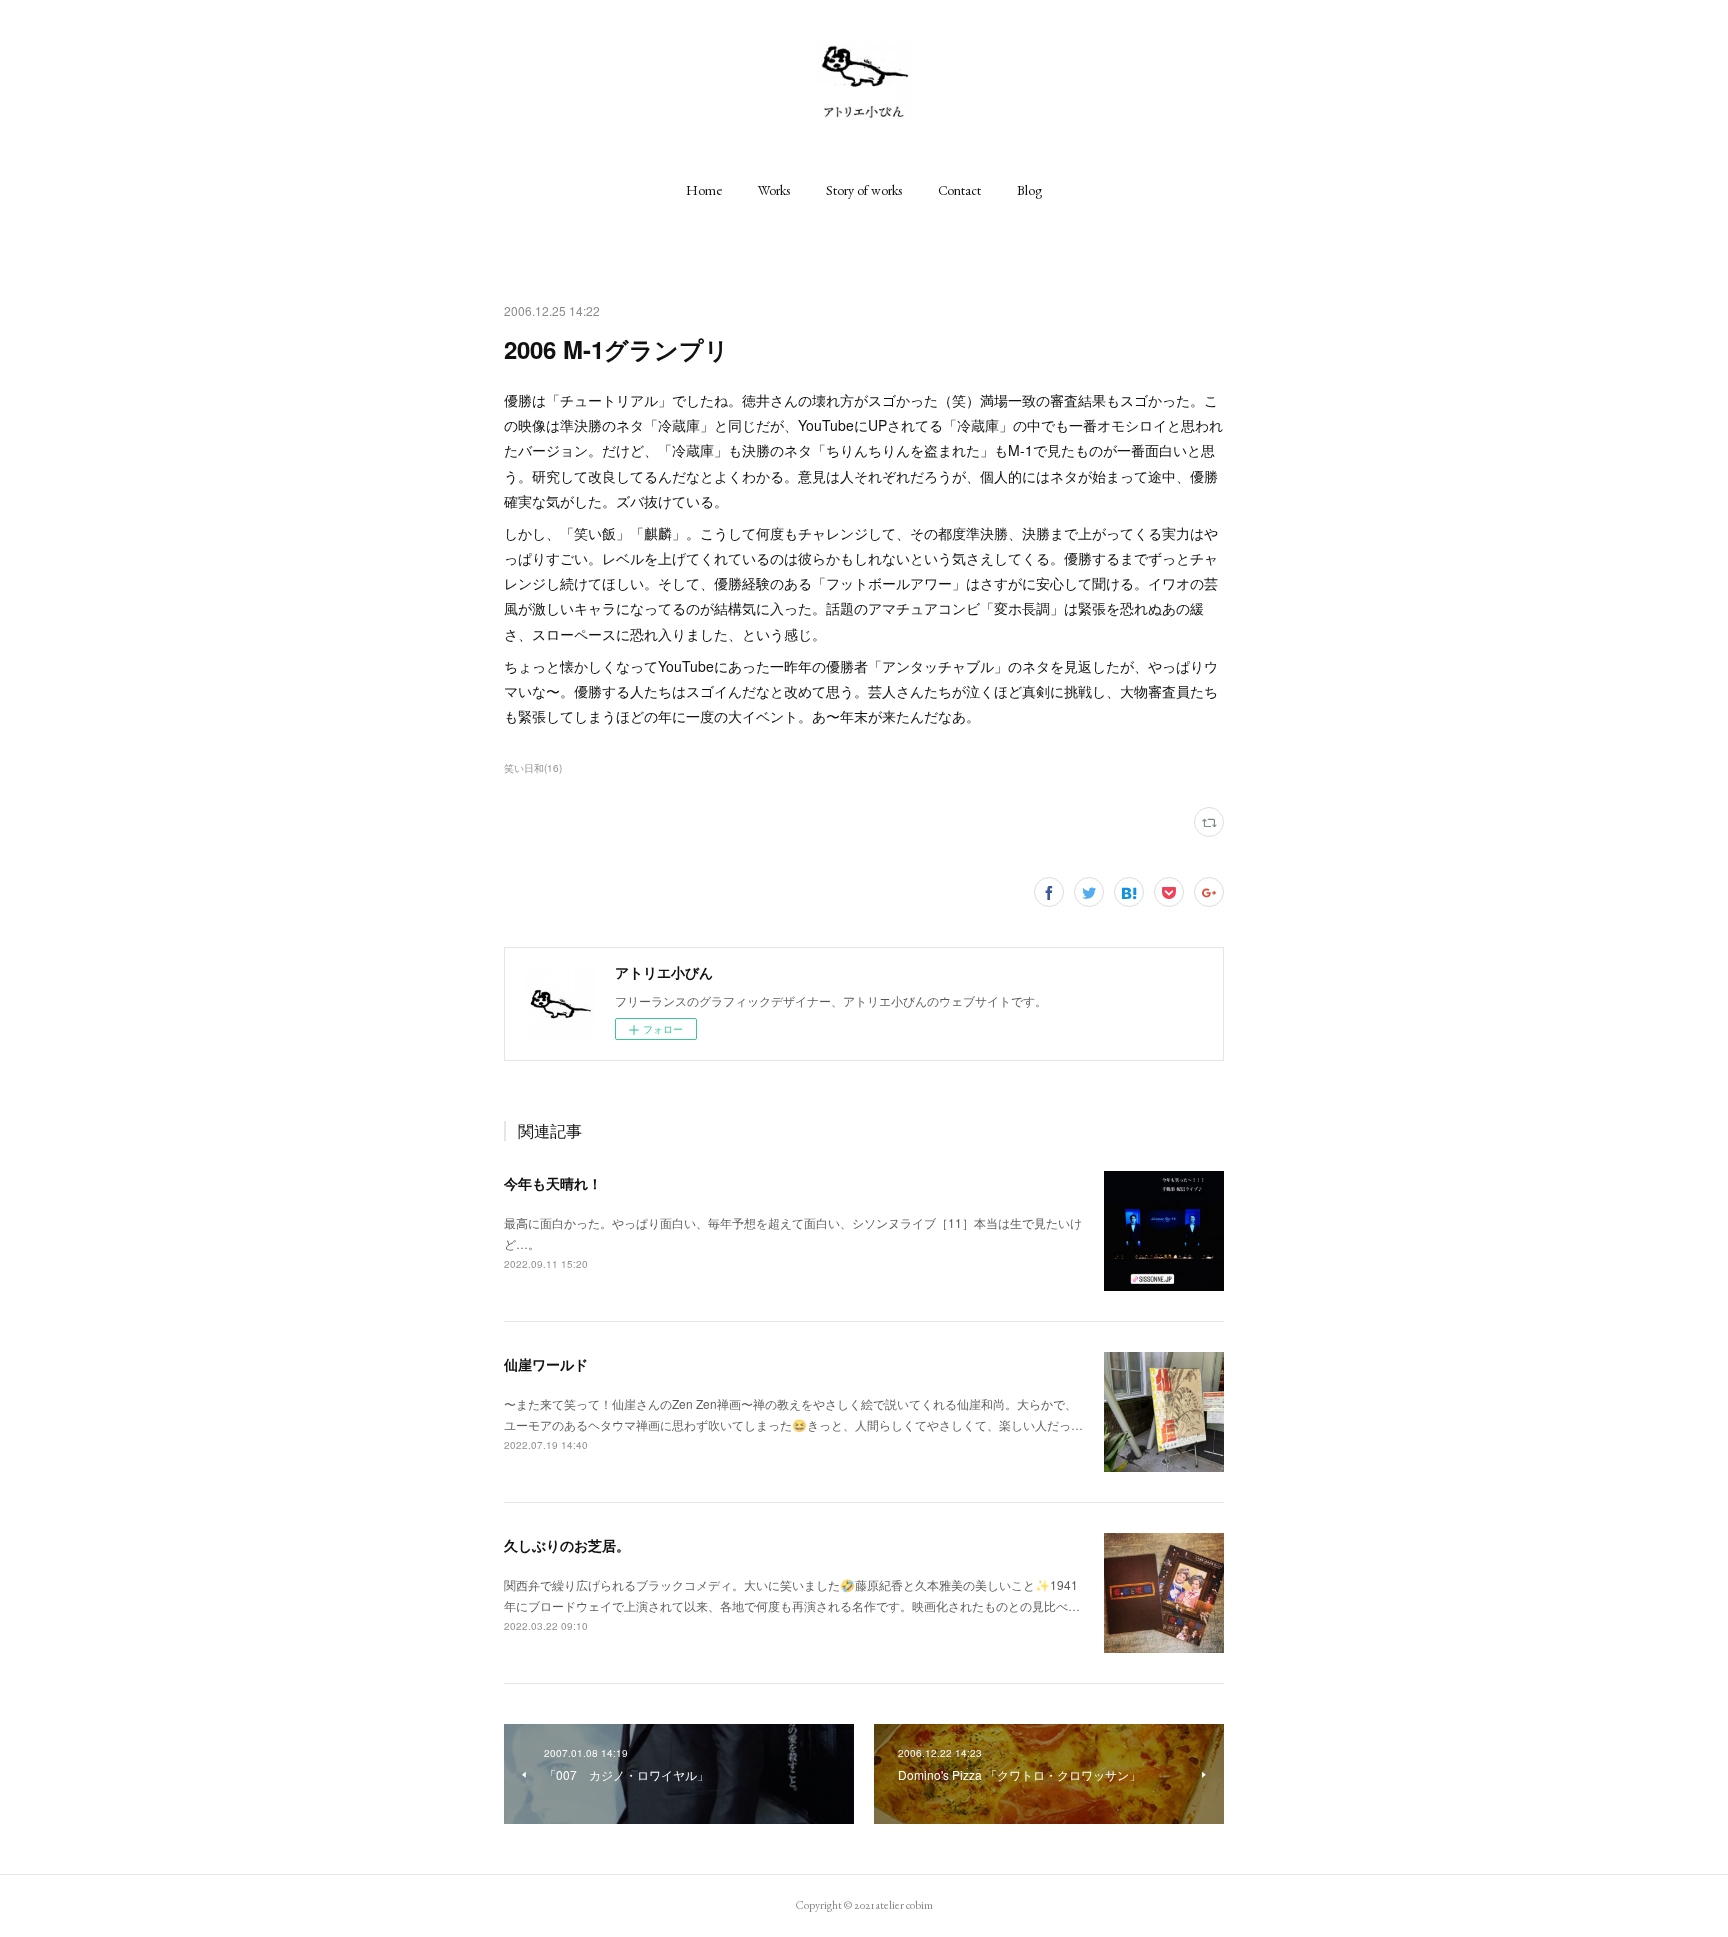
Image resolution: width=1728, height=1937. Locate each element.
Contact (959, 190)
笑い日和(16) (533, 768)
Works (774, 190)
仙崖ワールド (546, 1364)
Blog (1029, 190)
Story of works (864, 190)
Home (704, 190)
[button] (704, 190)
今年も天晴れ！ (553, 1183)
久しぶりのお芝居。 (567, 1545)
